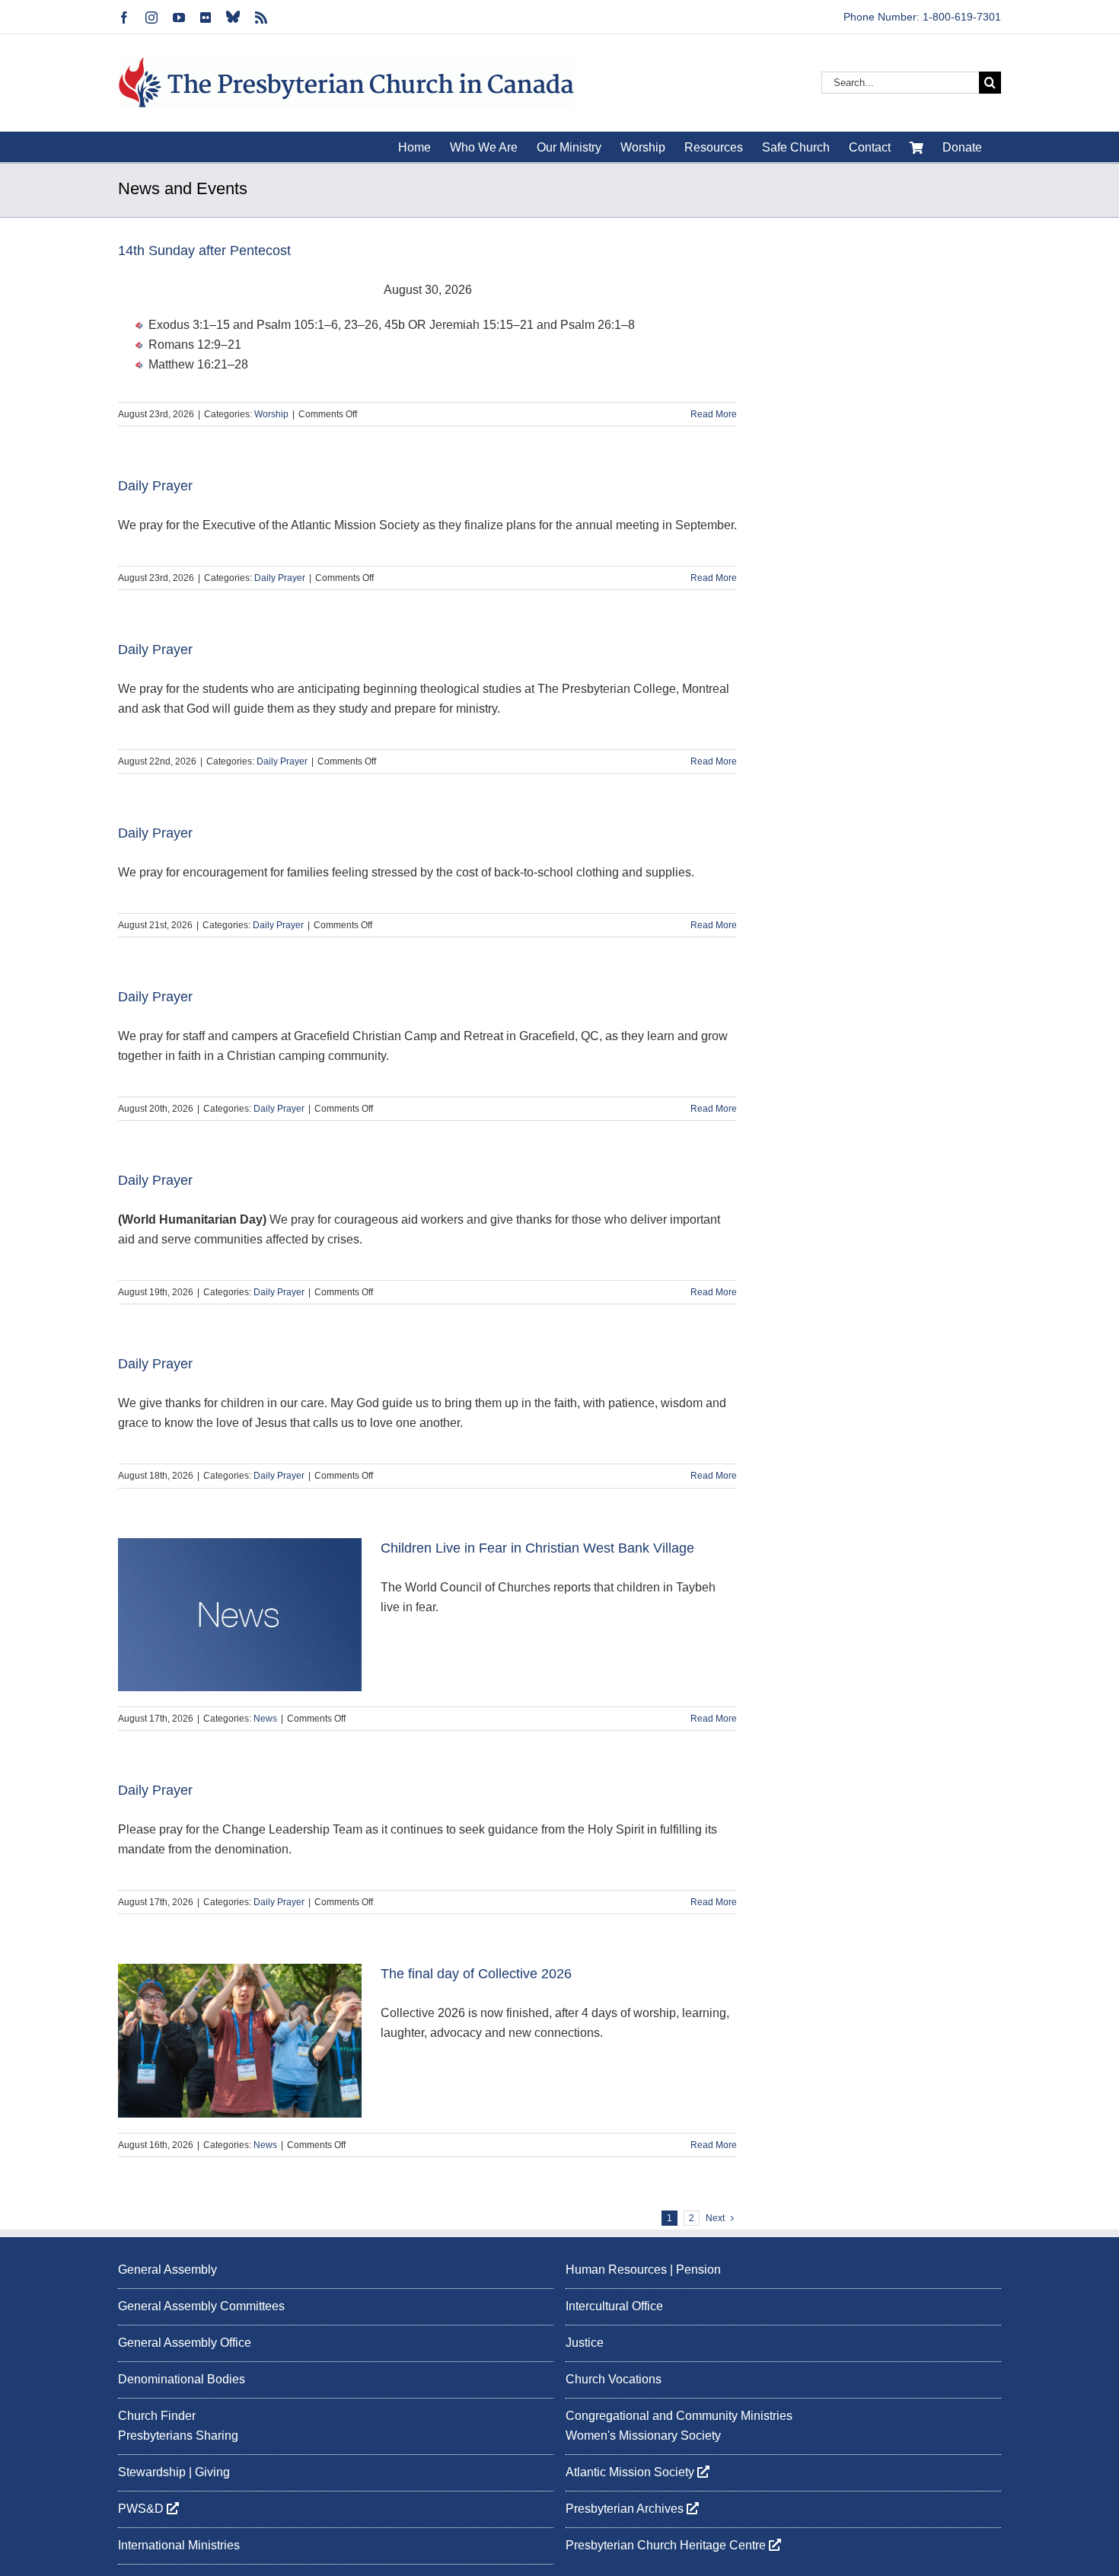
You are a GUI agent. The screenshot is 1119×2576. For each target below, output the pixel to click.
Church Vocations (614, 2378)
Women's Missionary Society (643, 2436)
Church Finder (157, 2415)
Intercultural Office (614, 2306)
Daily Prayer (155, 486)
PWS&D (142, 2509)
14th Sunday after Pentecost (204, 251)
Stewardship (152, 2472)
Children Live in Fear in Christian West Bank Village (537, 1548)
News (265, 1719)
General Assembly (167, 2270)
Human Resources (616, 2270)
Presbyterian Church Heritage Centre (667, 2545)
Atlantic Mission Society (631, 2472)
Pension (698, 2270)
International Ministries (179, 2545)
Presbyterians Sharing (178, 2436)
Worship (271, 414)
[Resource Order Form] (917, 147)
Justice (585, 2342)
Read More (714, 414)
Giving (212, 2472)
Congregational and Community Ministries (679, 2415)
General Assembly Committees (201, 2306)
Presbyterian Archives (626, 2509)
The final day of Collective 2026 (476, 1974)
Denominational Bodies (182, 2378)
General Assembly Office (185, 2342)
